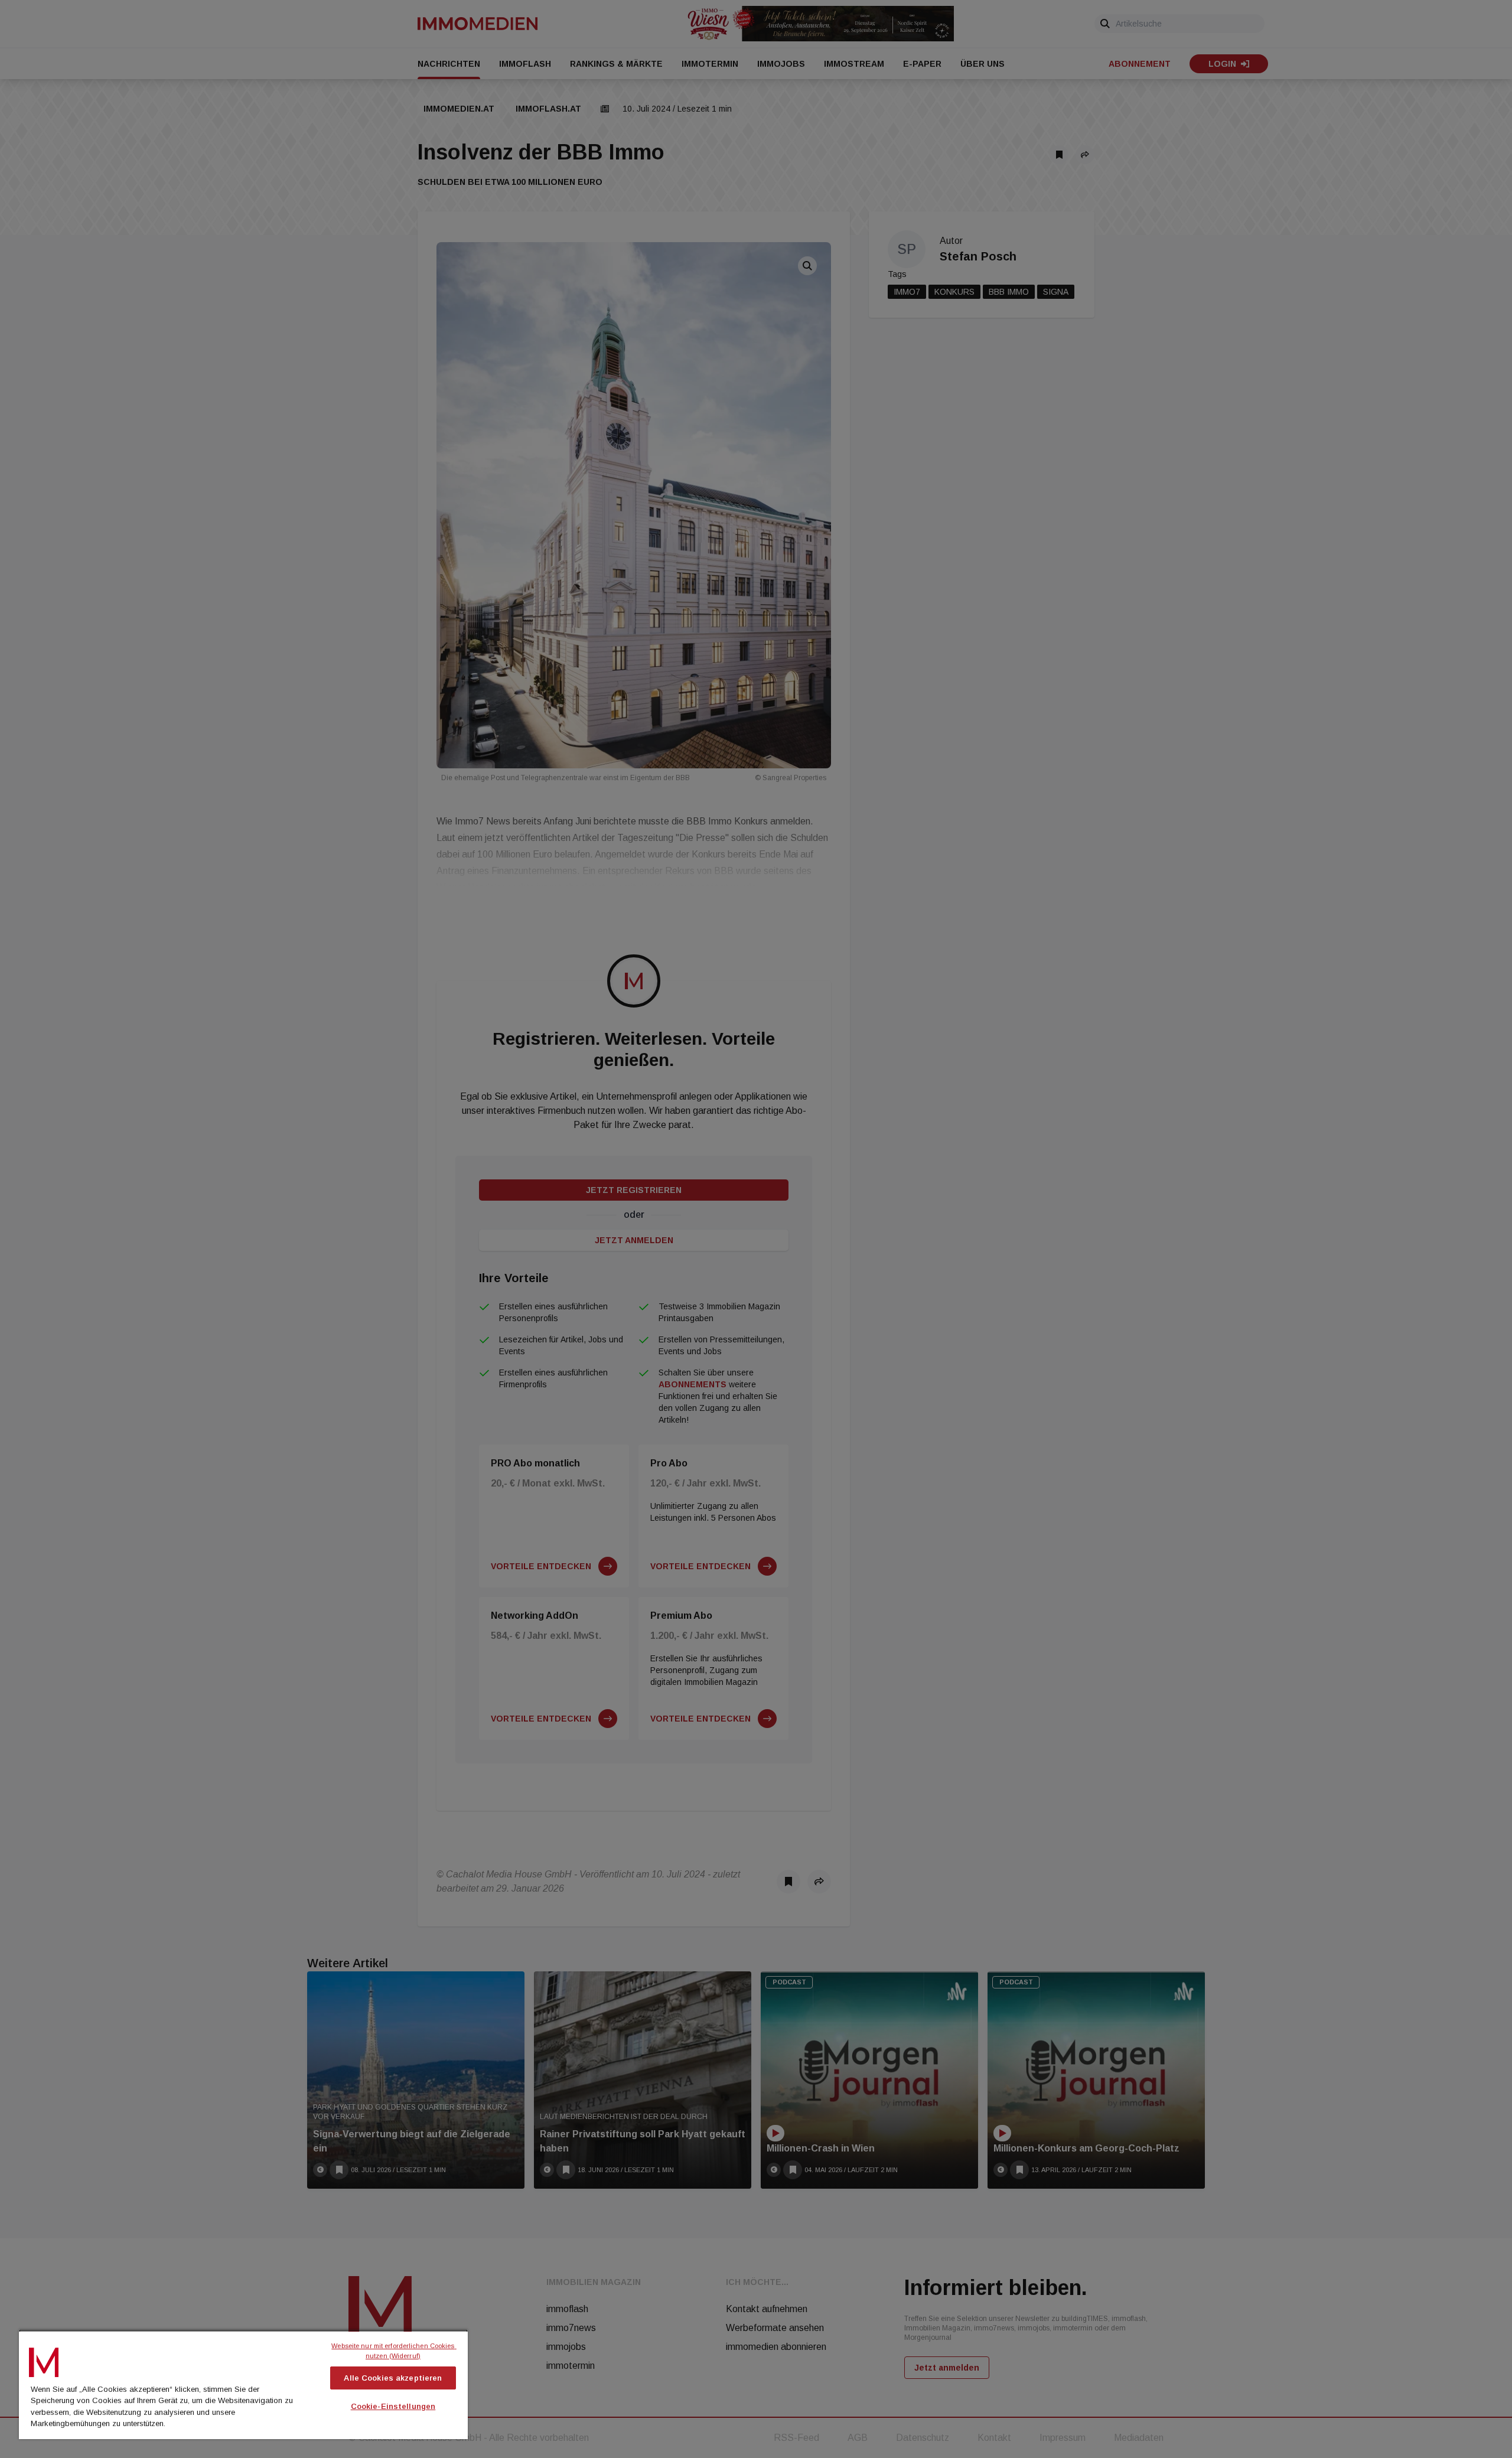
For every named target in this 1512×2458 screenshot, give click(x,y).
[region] (243, 2384)
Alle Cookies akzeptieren (393, 2378)
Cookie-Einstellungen (393, 2406)
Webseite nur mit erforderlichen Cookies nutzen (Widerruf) (394, 2351)
